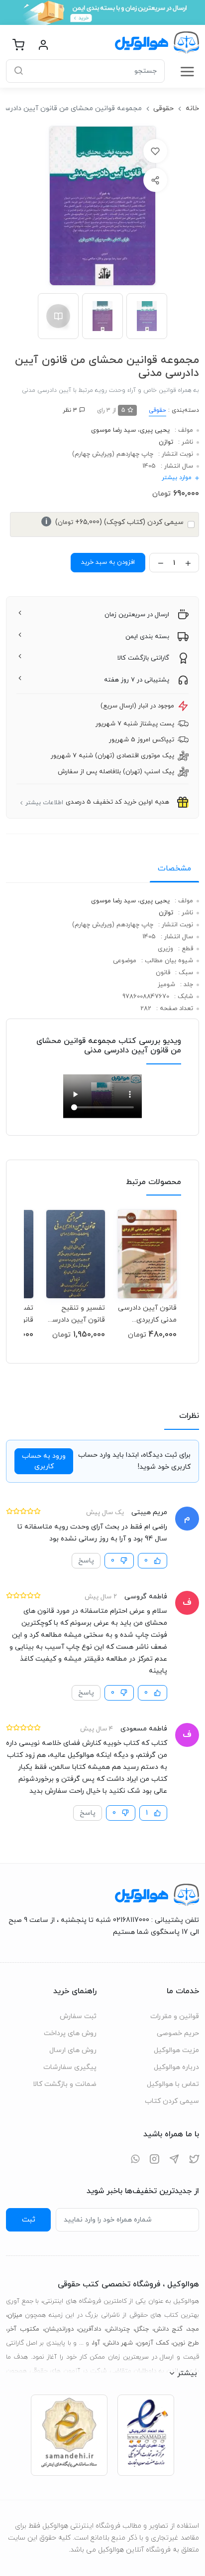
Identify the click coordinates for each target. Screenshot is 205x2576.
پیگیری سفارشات (70, 2067)
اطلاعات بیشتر (44, 803)
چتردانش (118, 2329)
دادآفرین (90, 2329)
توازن (166, 442)
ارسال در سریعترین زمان (137, 615)
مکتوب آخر (23, 2329)
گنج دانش (168, 2329)
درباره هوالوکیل (176, 2067)
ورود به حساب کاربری (44, 1461)
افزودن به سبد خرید (108, 562)
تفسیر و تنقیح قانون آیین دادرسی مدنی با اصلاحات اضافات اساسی (76, 1314)
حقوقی (163, 108)
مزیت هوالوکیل (176, 2050)
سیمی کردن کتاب (172, 2101)
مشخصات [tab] (174, 868)
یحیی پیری (155, 430)
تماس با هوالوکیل (173, 2084)
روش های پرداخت (70, 2033)
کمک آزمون (153, 2343)
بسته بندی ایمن (147, 637)
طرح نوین (186, 2343)
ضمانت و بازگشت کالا (65, 2084)
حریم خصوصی (178, 2033)
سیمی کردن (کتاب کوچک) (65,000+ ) (114, 522)
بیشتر (187, 2373)
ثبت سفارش (78, 2016)
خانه (192, 108)
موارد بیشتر (177, 478)
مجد (193, 2329)
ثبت (29, 2220)
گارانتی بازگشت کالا (143, 658)
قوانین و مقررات (175, 2016)
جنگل (142, 2329)
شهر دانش (119, 2343)
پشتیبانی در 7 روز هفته (137, 680)
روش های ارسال (73, 2050)
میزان (15, 2315)
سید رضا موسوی (113, 430)
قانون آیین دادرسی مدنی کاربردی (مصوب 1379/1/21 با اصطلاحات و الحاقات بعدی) (147, 1314)
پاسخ (86, 1561)
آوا (97, 2343)
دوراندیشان (59, 2329)
